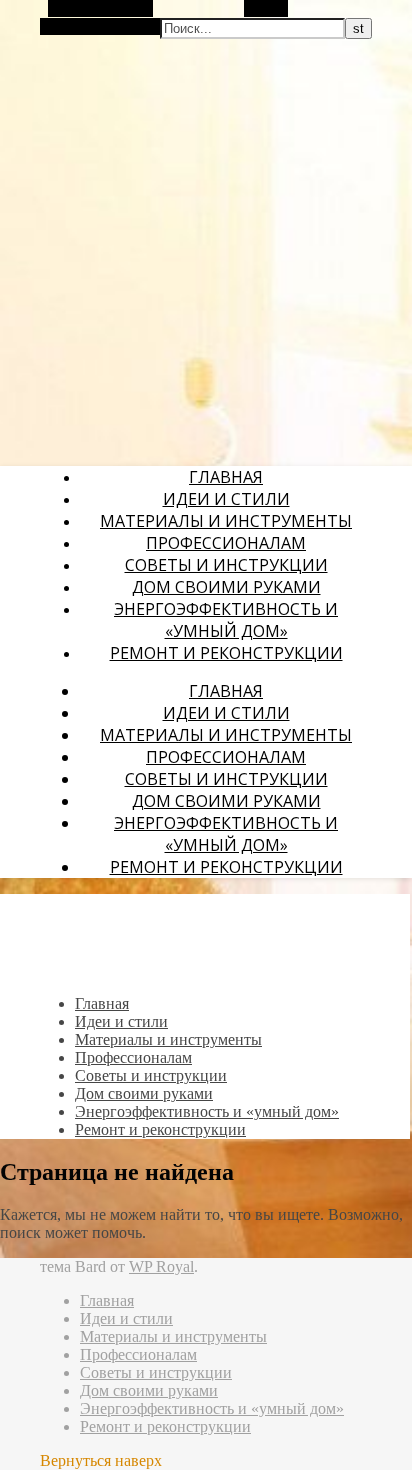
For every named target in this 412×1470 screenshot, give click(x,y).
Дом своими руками (226, 587)
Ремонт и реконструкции (226, 653)
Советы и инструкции (226, 565)
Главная (226, 477)
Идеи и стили (226, 499)
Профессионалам (226, 543)
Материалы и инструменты (226, 521)
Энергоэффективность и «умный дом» (226, 620)
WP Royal (161, 1266)
